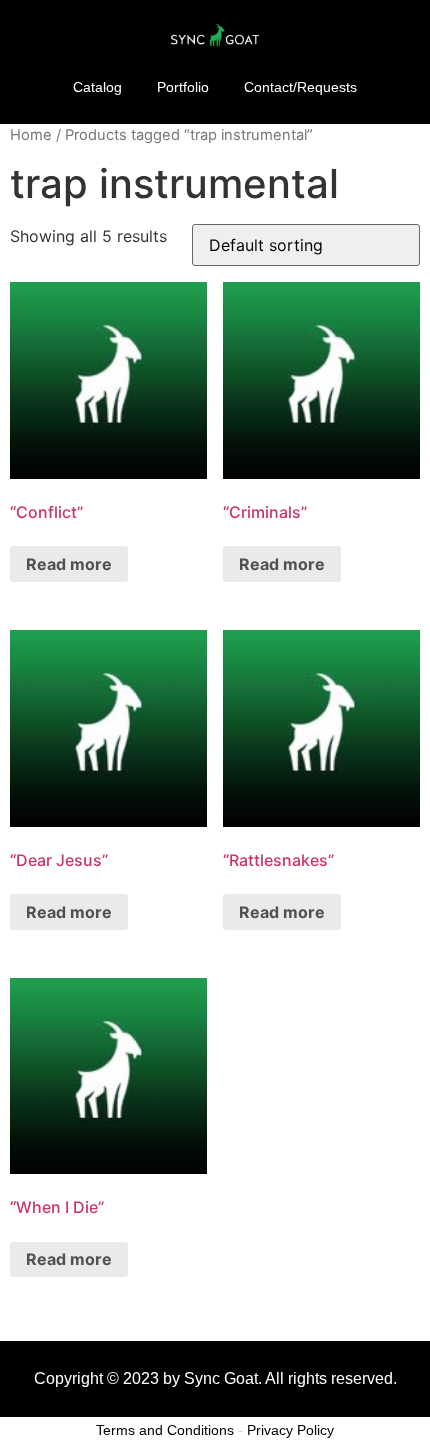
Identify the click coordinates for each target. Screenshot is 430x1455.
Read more (69, 564)
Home (31, 135)
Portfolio (183, 87)
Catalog (97, 87)
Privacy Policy (290, 1430)
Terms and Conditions (165, 1430)
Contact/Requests (300, 87)
